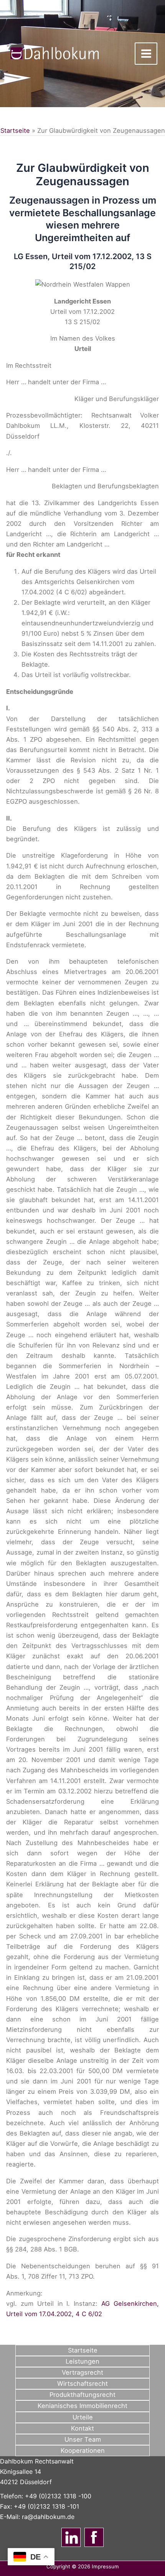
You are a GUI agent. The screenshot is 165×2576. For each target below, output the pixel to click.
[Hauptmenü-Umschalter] (146, 54)
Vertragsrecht (82, 2372)
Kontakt (82, 2428)
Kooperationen (83, 2450)
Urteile (83, 2417)
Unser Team (83, 2439)
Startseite (15, 131)
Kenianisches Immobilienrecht (82, 2406)
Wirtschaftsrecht (82, 2383)
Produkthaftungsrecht (82, 2395)
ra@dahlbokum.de (48, 2517)
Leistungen (82, 2361)
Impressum (105, 2566)
